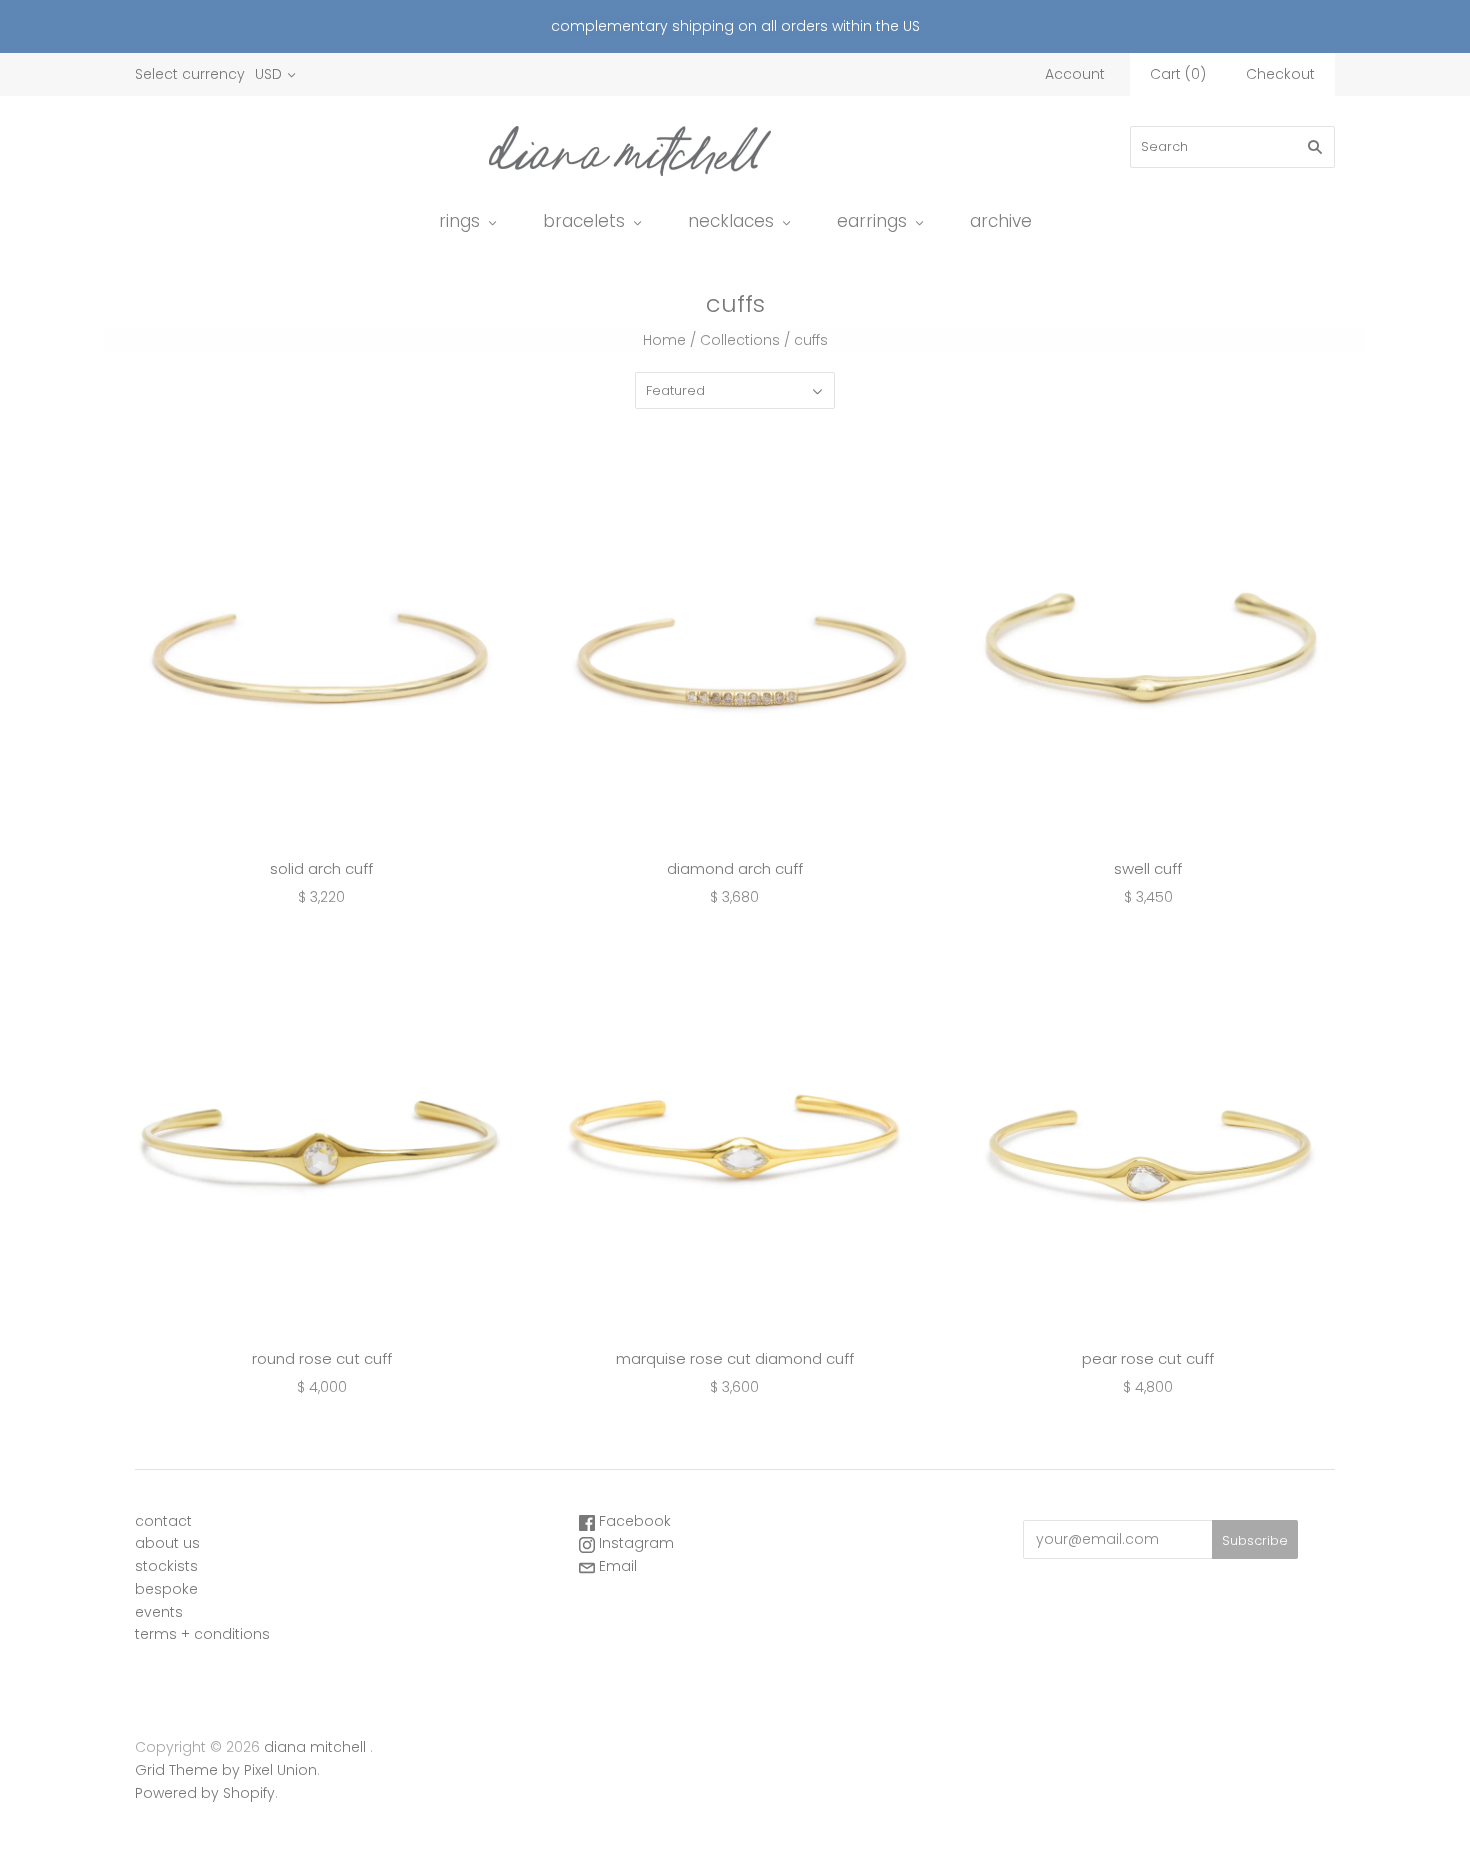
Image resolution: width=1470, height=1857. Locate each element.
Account (1075, 74)
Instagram (634, 1543)
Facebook (633, 1521)
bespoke (166, 1589)
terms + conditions (202, 1634)
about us (167, 1543)
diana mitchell (315, 1747)
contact (163, 1521)
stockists (166, 1566)
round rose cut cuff (322, 1358)
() (1178, 74)
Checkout (1280, 74)
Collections (740, 340)
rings (459, 221)
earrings (872, 221)
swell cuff (1148, 868)
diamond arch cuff (735, 868)
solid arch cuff (321, 868)
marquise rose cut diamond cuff (735, 1358)
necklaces (731, 221)
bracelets (584, 221)
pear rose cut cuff (1148, 1358)
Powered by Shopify (205, 1793)
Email (616, 1566)
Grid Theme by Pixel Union (226, 1770)
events (159, 1612)
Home (664, 340)
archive (1001, 221)
